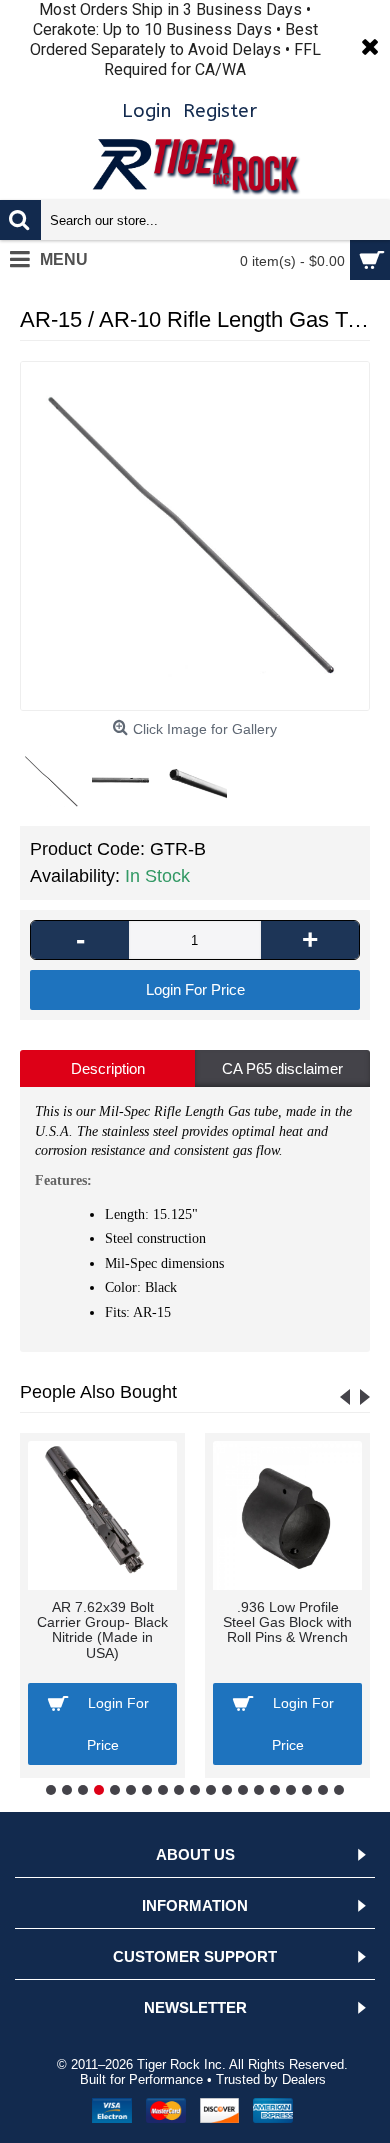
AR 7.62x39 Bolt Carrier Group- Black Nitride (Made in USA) (102, 1630)
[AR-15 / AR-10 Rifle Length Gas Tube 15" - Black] (195, 536)
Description (108, 1068)
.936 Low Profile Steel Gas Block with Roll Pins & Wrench (287, 1622)
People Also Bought (98, 1392)
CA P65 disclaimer (282, 1068)
